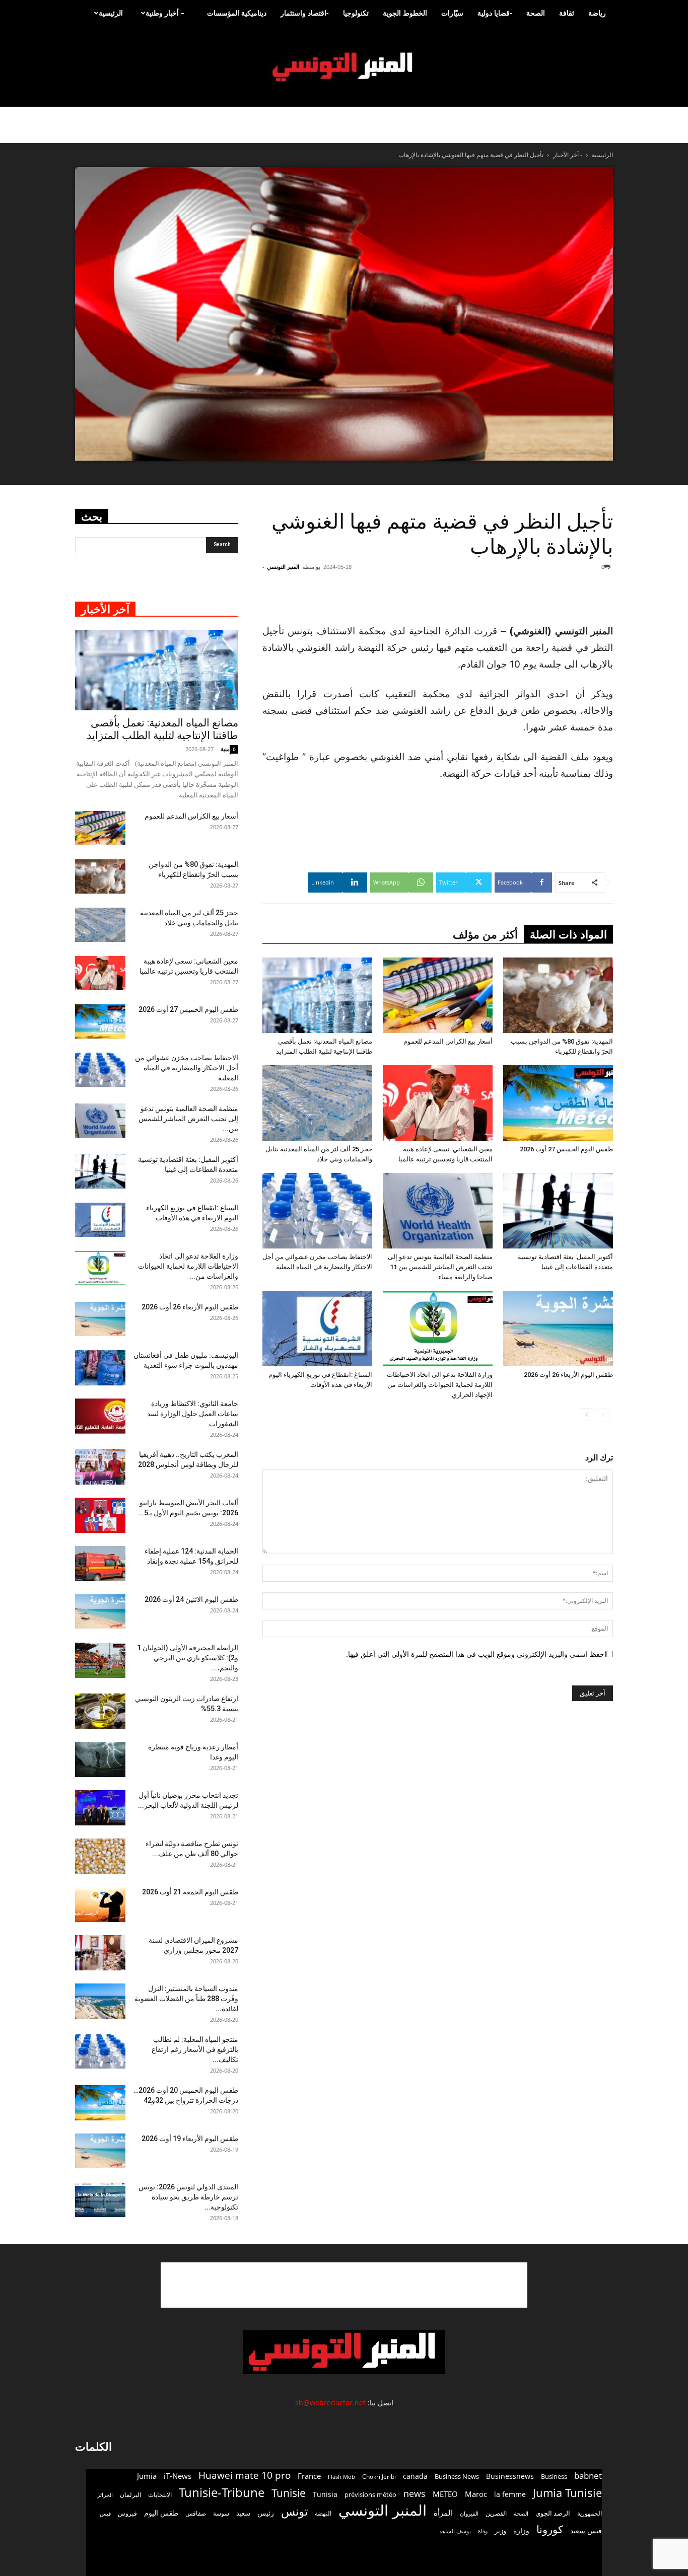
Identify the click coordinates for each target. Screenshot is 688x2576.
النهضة (323, 2513)
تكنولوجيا (356, 13)
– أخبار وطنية (165, 13)
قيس (105, 2514)
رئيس (266, 2513)
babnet (588, 2476)
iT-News (178, 2476)
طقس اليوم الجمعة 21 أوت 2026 (190, 1892)
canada (415, 2476)
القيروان (469, 2514)
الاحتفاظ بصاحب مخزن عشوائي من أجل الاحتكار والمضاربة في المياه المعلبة (187, 1068)
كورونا (550, 2529)
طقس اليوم (161, 2513)
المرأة (443, 2513)
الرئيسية (111, 13)
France (309, 2476)
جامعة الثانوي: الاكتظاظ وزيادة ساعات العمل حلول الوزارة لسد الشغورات (193, 1414)
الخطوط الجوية (405, 13)
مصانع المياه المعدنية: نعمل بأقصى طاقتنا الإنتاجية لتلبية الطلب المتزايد (162, 729)
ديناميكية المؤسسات (237, 13)
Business (554, 2476)
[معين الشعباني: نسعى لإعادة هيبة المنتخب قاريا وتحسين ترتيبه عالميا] (438, 1103)
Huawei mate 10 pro (245, 2476)
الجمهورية (590, 2513)
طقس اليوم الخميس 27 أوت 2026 (566, 1149)
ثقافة (567, 13)
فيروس (127, 2513)
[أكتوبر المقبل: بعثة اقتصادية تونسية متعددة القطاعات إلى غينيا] (558, 1211)
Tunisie (289, 2493)
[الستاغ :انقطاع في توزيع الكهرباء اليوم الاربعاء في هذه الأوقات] (317, 1329)
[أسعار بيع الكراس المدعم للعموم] (438, 995)
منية (225, 749)
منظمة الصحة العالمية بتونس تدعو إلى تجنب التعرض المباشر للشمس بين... (188, 1119)
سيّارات (452, 13)
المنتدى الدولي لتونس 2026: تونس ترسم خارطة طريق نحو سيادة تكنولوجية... (188, 2197)
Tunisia (325, 2494)
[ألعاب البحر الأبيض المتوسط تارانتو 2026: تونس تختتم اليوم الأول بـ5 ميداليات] (100, 1515)
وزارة (521, 2530)
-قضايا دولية (495, 13)
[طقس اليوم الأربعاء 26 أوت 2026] (558, 1329)
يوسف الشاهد (455, 2531)
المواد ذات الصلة (568, 935)
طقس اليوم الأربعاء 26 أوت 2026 (568, 1375)
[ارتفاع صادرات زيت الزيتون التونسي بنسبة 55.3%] (100, 1711)
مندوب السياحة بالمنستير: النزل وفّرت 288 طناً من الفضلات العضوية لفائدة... (186, 1999)
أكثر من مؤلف (485, 935)
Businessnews (510, 2476)
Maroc (476, 2494)
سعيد (243, 2513)
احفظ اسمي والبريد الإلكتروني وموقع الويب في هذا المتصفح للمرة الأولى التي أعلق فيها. (476, 1654)
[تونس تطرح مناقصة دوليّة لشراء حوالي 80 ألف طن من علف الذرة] (100, 1856)
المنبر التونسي (283, 567)
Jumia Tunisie (567, 2493)
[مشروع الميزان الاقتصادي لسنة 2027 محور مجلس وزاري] (100, 1953)
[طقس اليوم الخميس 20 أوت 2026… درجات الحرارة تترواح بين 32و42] (100, 2103)
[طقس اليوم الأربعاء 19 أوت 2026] (100, 2151)
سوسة (221, 2513)
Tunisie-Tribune (222, 2492)
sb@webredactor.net (330, 2403)
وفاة (483, 2531)
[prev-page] (603, 1415)
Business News (457, 2476)
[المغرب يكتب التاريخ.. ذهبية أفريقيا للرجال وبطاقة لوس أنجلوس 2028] (100, 1467)
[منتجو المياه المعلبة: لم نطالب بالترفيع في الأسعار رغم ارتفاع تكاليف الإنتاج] (100, 2052)
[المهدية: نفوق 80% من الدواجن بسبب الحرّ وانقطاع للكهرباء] (558, 995)
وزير (500, 2531)
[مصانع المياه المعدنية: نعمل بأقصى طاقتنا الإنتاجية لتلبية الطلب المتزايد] (317, 995)
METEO (445, 2494)
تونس (294, 2511)
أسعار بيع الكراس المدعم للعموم (448, 1041)
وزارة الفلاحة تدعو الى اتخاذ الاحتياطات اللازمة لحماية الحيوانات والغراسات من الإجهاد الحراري (440, 1385)
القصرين (496, 2513)
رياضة (597, 13)
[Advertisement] (553, 597)
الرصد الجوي (553, 2513)
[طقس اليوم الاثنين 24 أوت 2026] (100, 1612)
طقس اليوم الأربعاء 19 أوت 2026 (190, 2139)
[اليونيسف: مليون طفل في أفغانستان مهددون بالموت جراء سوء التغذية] (100, 1368)
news (415, 2494)
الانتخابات (160, 2494)
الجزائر (105, 2495)
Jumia (147, 2476)
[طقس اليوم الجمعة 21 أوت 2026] (100, 1904)
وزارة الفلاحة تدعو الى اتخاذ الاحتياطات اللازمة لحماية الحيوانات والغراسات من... (188, 1266)
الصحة (536, 13)
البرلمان (130, 2495)
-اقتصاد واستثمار (305, 13)
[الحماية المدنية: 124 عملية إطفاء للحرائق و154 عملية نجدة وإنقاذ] (100, 1564)
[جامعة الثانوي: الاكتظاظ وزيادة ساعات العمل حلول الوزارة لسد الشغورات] (100, 1416)
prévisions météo (370, 2494)
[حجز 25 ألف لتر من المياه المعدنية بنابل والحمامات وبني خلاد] (317, 1103)
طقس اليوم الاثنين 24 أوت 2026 (191, 1599)
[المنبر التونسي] (344, 67)
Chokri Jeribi (379, 2476)
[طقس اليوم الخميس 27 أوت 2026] (558, 1103)
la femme (510, 2494)
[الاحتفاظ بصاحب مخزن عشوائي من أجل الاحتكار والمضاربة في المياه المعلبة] (317, 1211)
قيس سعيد (586, 2530)
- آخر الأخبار (568, 155)
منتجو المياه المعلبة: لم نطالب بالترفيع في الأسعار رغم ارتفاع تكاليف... (195, 2049)
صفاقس (196, 2513)
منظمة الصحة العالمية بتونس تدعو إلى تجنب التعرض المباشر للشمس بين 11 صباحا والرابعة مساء (440, 1267)
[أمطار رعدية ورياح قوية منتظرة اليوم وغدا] (100, 1759)
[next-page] (587, 1415)
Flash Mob (341, 2477)
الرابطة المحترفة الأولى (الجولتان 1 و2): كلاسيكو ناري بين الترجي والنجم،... (188, 1658)
